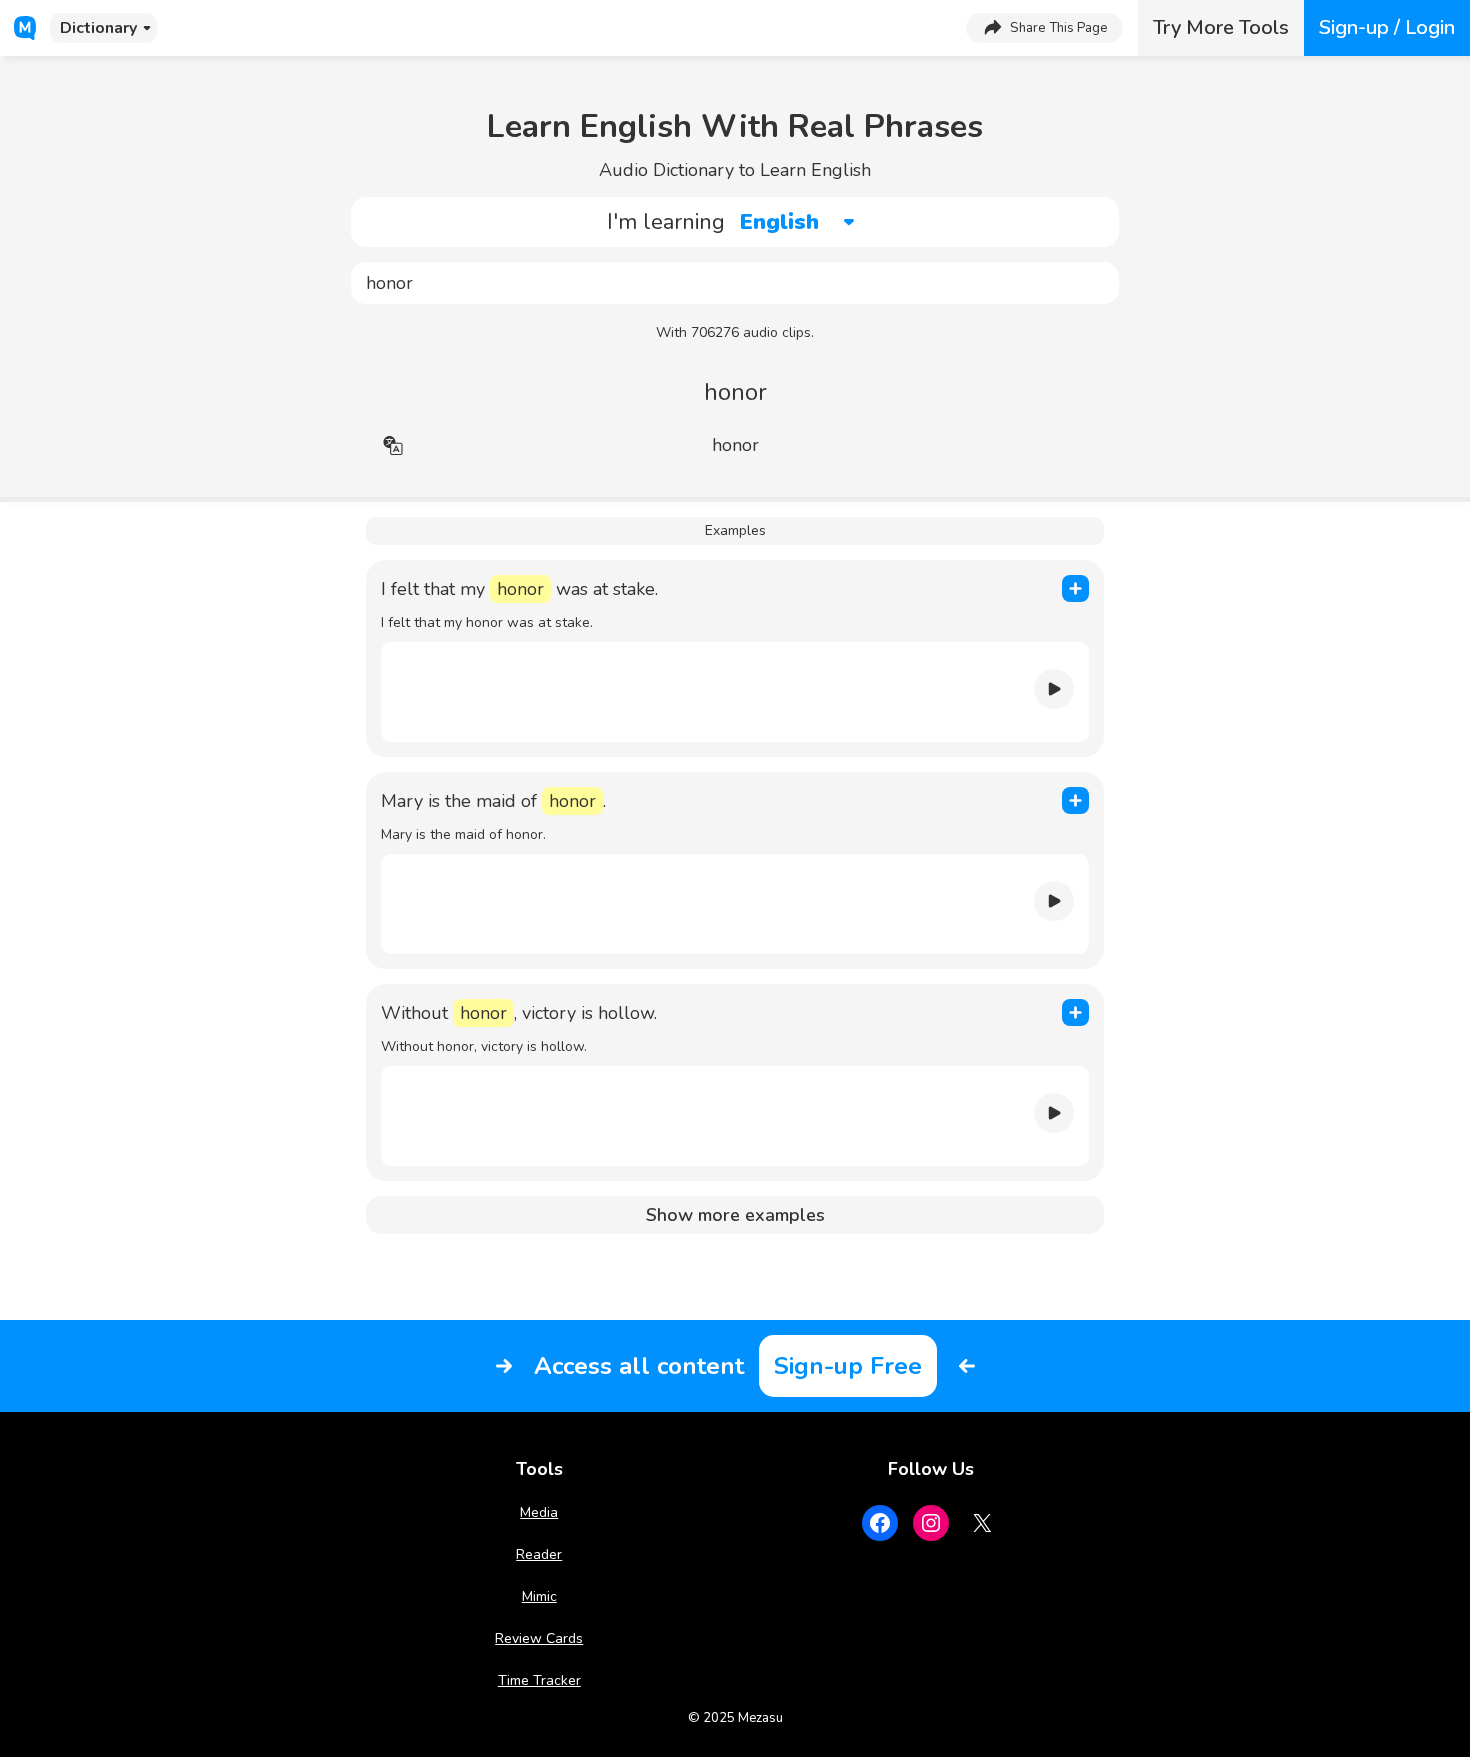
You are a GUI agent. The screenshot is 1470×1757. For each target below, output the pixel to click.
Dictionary (98, 28)
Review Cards (539, 1638)
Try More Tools (1221, 27)
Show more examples (735, 1215)
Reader (539, 1554)
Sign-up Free (848, 1366)
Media (539, 1512)
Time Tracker (539, 1680)
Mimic (539, 1596)
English (779, 222)
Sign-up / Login (1387, 27)
